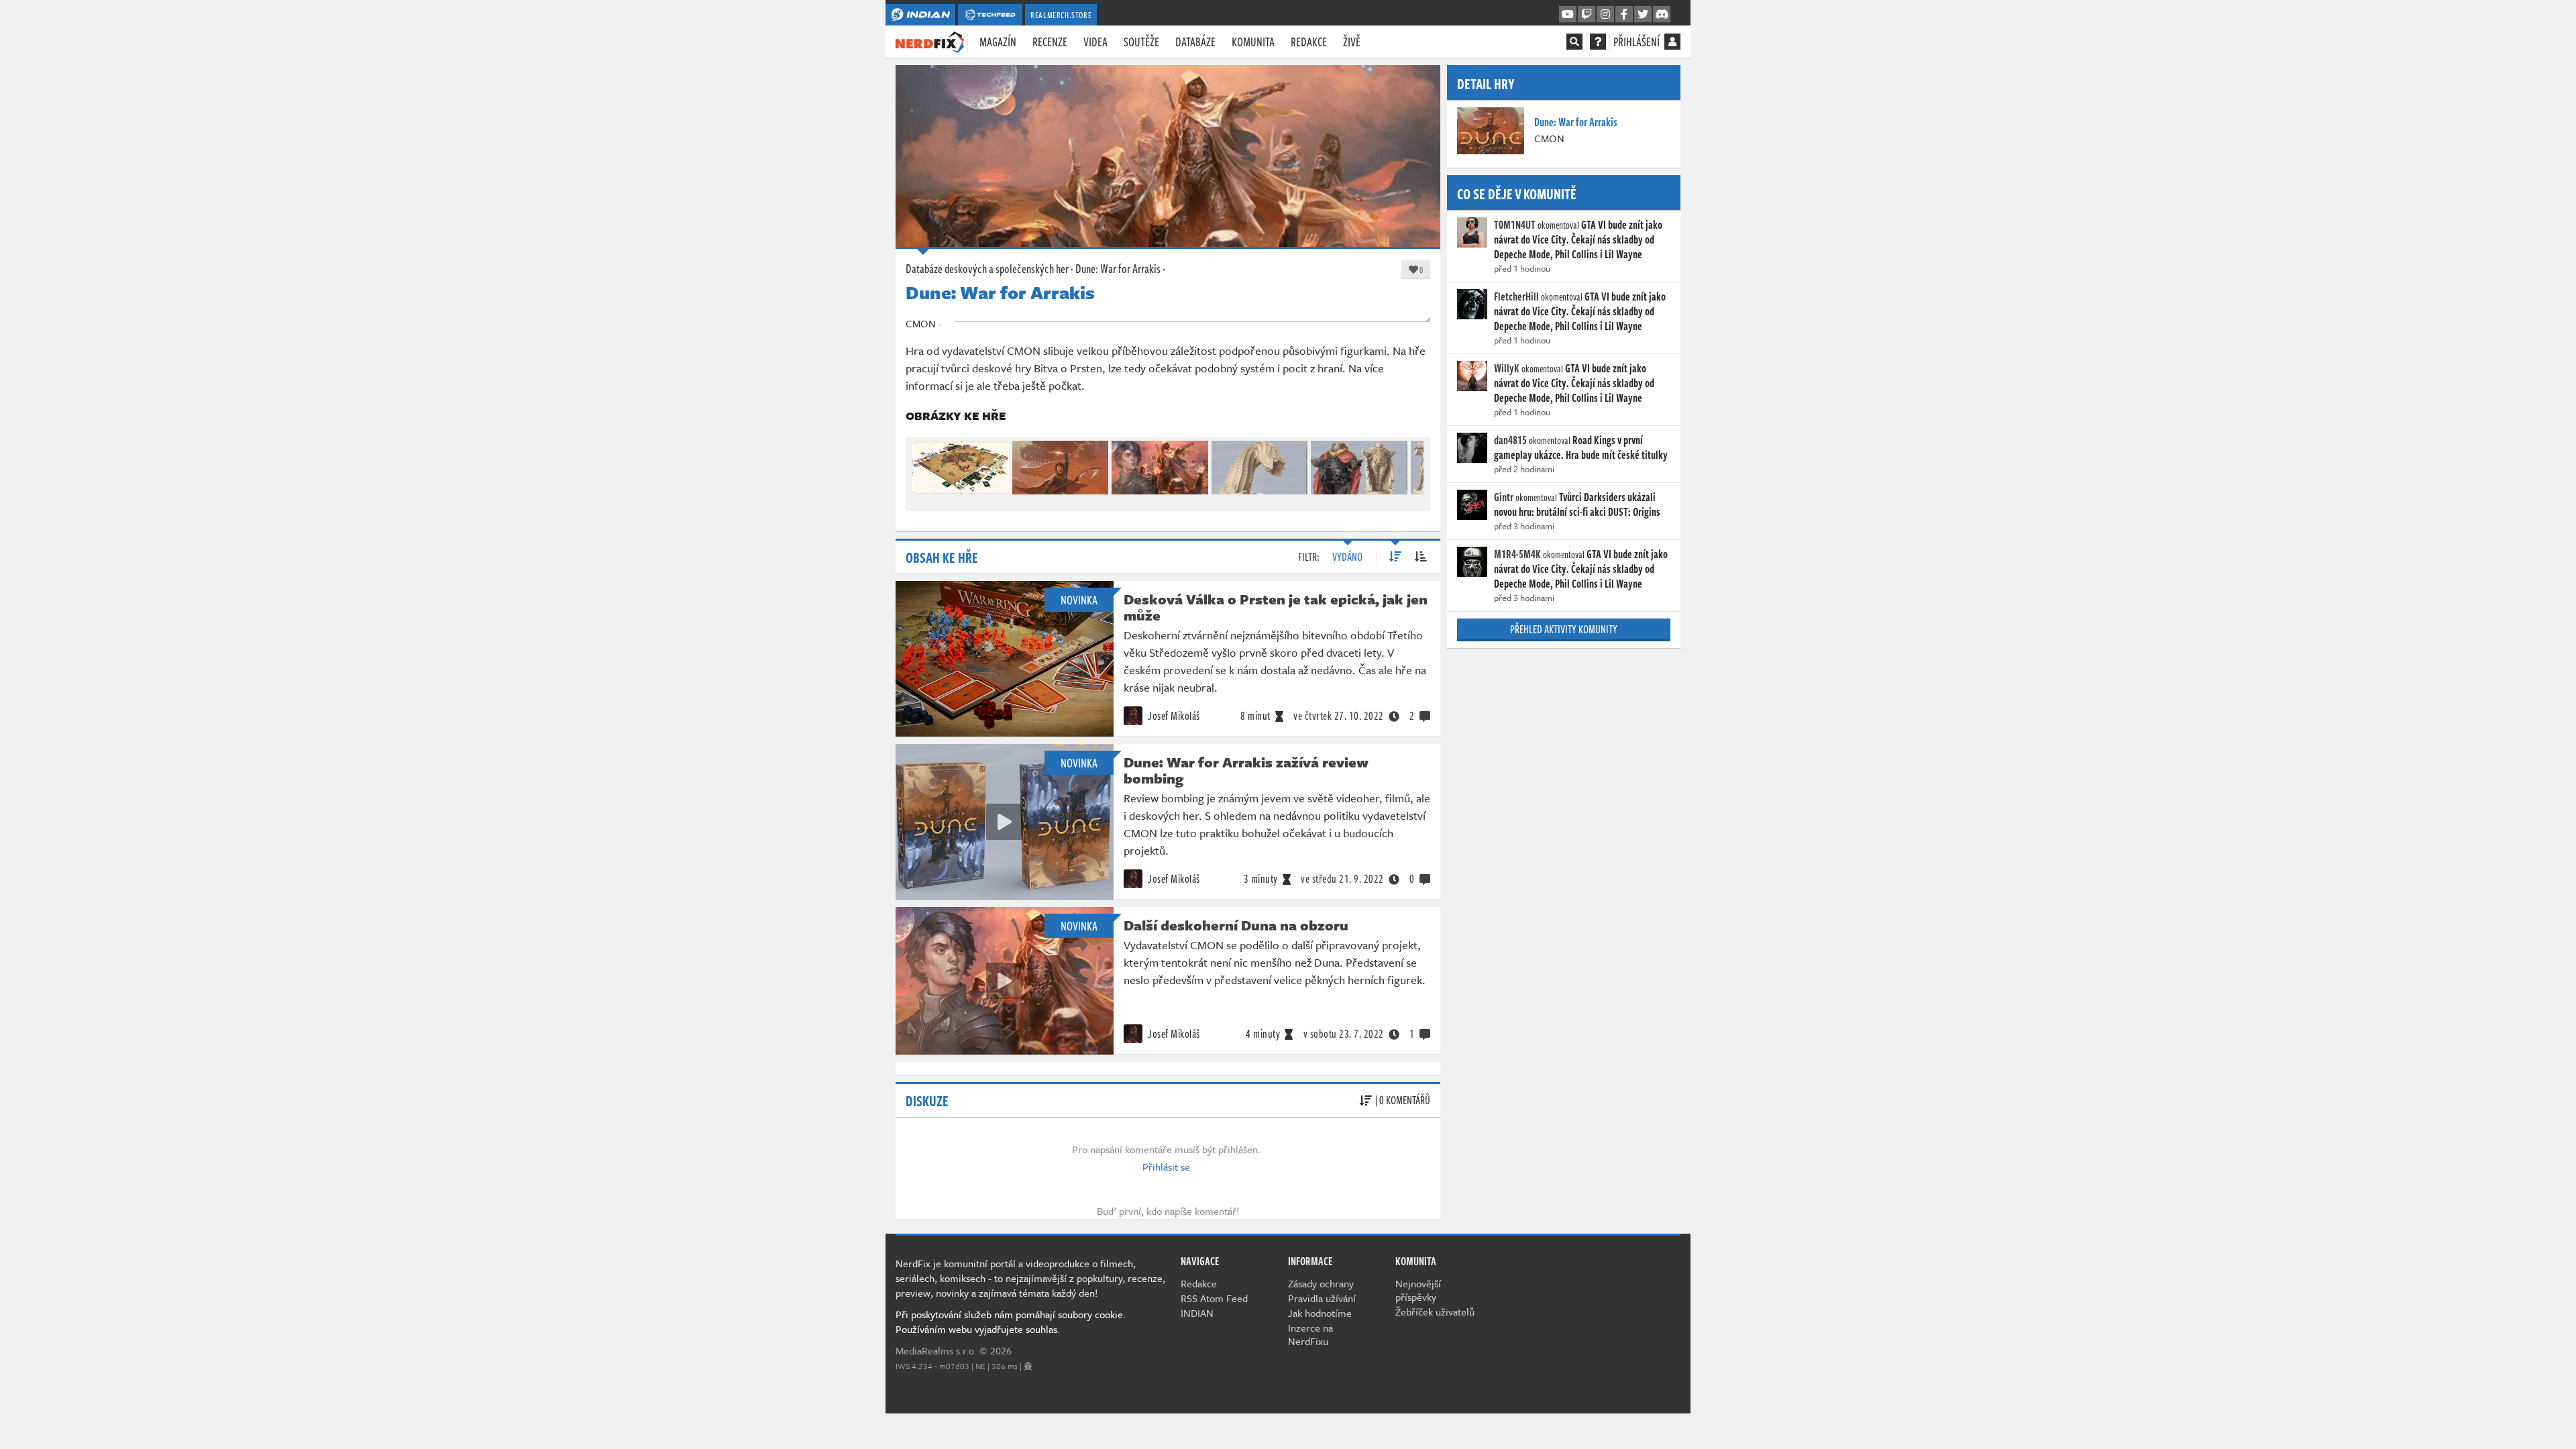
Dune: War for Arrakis (1118, 268)
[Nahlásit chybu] (1028, 1366)
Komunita (1253, 42)
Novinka (1079, 600)
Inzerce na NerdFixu (1310, 1334)
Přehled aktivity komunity (1564, 629)
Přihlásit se (1166, 1167)
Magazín (998, 42)
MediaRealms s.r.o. (936, 1350)
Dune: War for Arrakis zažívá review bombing (1246, 770)
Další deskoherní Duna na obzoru (1236, 925)
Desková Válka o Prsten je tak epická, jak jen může (1276, 607)
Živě (1352, 42)
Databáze (1195, 42)
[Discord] (1662, 15)
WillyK (1507, 368)
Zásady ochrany (1321, 1283)
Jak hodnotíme (1320, 1313)
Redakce (1309, 42)
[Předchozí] (922, 465)
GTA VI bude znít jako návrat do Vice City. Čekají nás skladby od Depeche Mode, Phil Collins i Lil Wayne (1578, 239)
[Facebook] (1624, 15)
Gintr (1504, 497)
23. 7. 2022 (1344, 1034)
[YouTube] (1568, 15)
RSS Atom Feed (1214, 1298)
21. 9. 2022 (1342, 879)
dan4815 (1510, 440)
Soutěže (1141, 42)
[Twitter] (1643, 15)
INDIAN (1197, 1313)
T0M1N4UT (1515, 225)
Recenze (1050, 42)
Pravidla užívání (1322, 1298)
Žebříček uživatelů (1435, 1311)
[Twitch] (1587, 15)
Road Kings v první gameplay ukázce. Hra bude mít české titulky (1581, 447)
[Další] (1414, 465)
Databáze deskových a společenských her (987, 268)
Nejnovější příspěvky (1418, 1290)
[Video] (1004, 822)
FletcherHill (1516, 297)
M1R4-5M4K (1517, 554)
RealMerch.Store (1061, 15)
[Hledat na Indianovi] (1574, 42)
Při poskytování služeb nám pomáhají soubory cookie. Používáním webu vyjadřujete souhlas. (1011, 1322)
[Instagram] (1605, 15)
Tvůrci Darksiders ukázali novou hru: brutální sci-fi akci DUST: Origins (1577, 504)
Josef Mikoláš (1173, 716)
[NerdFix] (930, 41)
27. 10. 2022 (1339, 716)
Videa (1095, 42)
